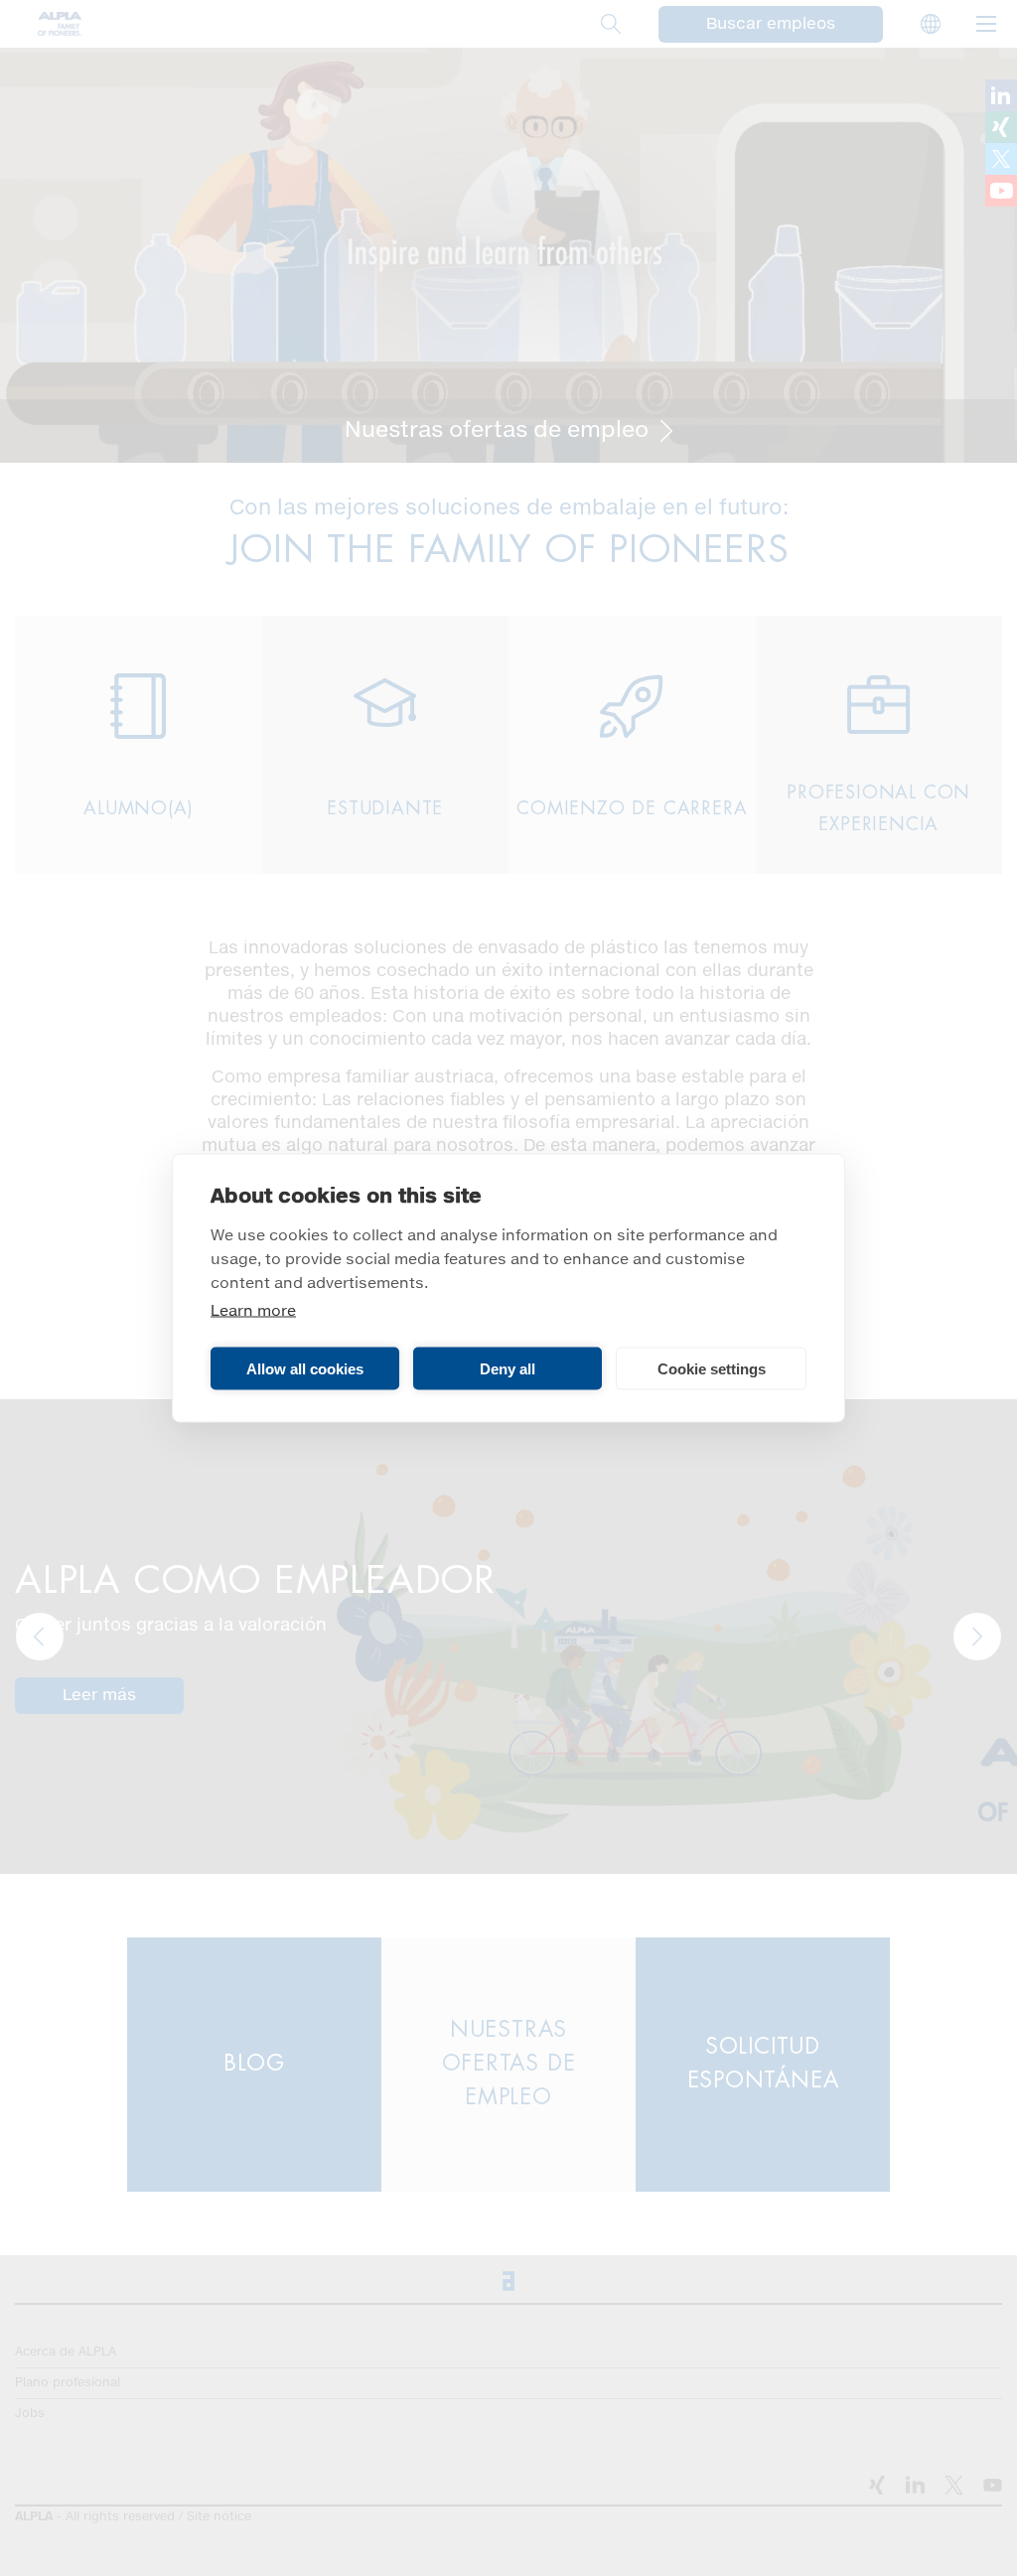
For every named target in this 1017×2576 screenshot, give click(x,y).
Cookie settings (712, 1368)
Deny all (508, 1368)
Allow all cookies (305, 1368)
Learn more (253, 1311)
